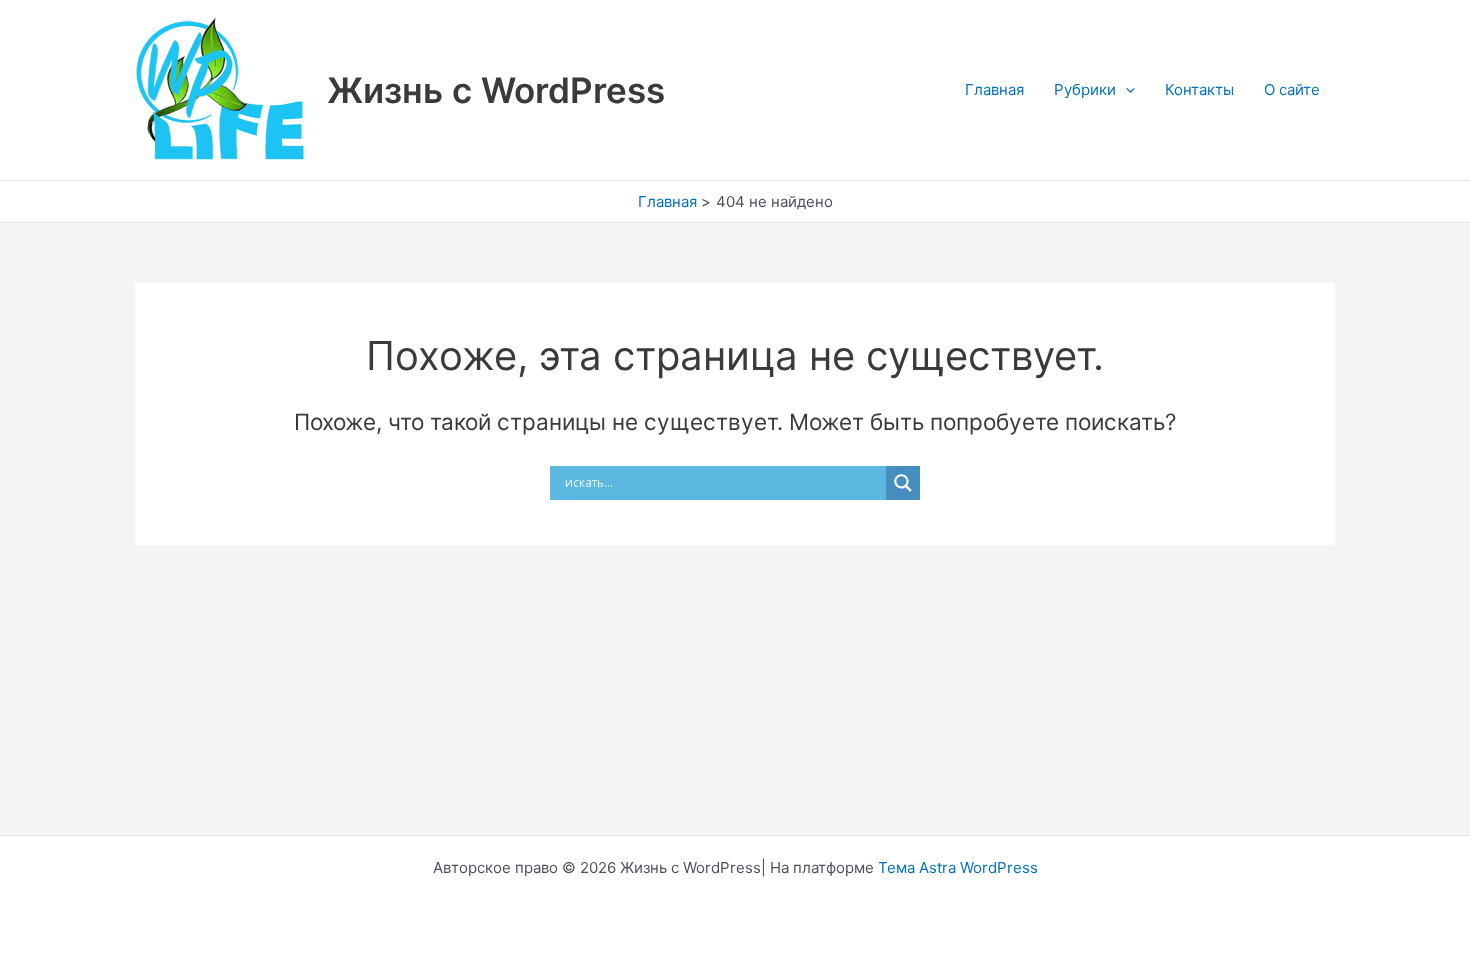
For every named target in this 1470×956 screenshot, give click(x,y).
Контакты (1199, 89)
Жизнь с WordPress (496, 90)
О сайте (1292, 89)
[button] (1125, 90)
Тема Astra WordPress (958, 867)
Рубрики (1085, 89)
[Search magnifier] (903, 483)
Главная (994, 89)
